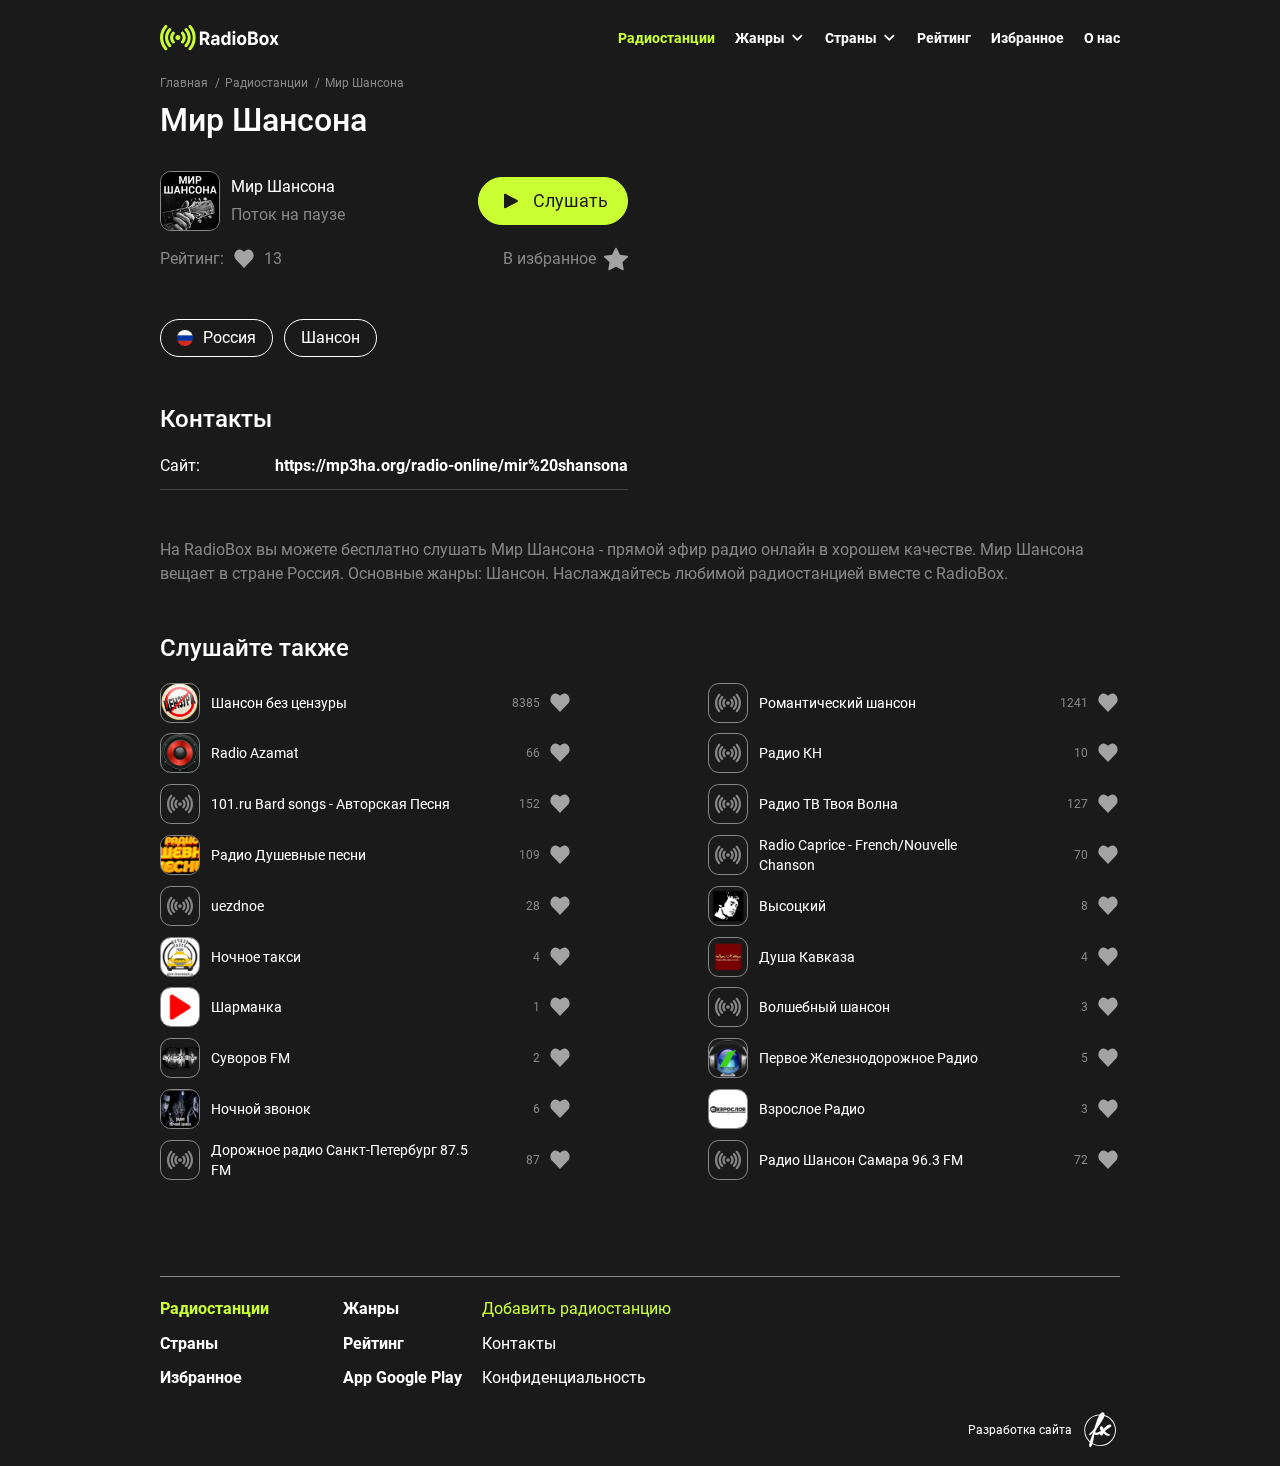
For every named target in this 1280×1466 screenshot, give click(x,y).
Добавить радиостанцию (576, 1308)
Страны (851, 38)
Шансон (330, 337)
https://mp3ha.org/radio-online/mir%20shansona (451, 465)
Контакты (519, 1343)
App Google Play (402, 1377)
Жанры (760, 38)
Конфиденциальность (564, 1377)
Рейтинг (944, 38)
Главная (184, 83)
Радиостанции (666, 38)
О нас (1102, 38)
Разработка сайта (1020, 1430)
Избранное (1027, 38)
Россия (229, 337)
